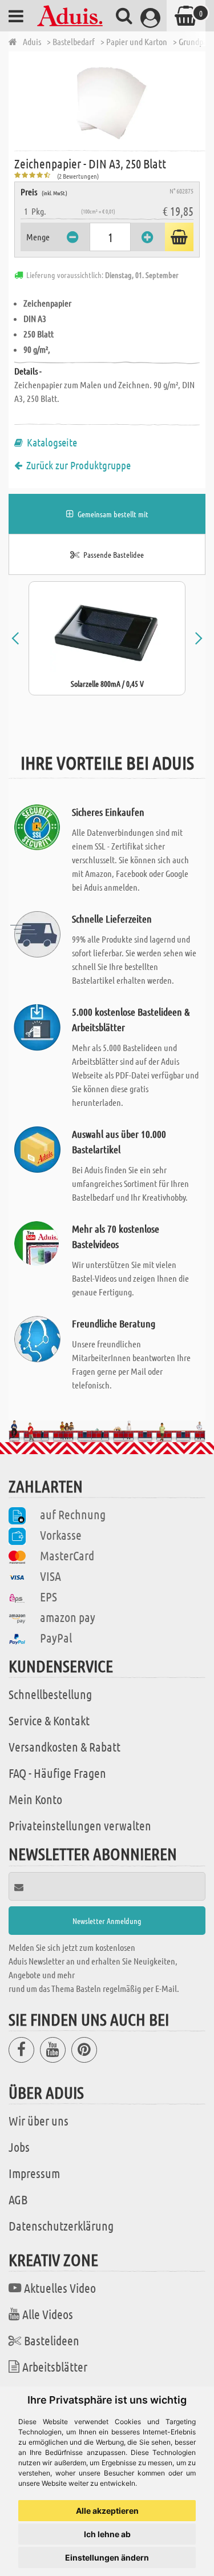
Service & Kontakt (49, 1720)
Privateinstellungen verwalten (80, 1825)
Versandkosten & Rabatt (64, 1746)
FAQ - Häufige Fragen (57, 1773)
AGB (18, 2199)
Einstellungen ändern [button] (107, 2557)
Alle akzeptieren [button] (107, 2511)
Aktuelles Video (60, 2288)
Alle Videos (48, 2314)
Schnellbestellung (50, 1694)
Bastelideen (52, 2340)
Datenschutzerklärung (61, 2225)
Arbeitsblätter (55, 2366)
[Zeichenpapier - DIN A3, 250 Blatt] (110, 100)
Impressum (34, 2173)
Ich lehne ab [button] (107, 2534)
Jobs (19, 2147)
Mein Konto (35, 1799)
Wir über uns (39, 2120)
